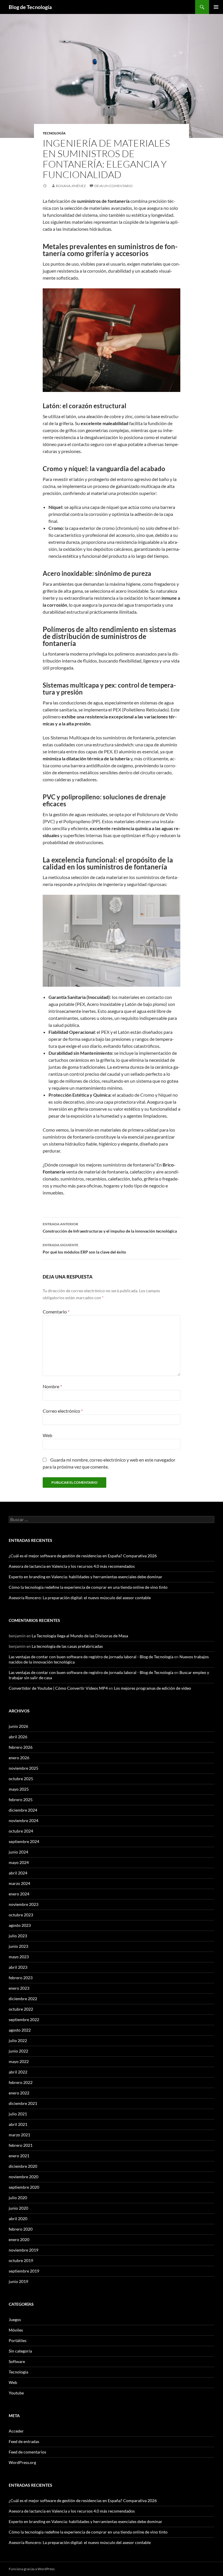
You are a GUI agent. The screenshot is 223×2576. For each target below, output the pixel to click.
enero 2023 (19, 1988)
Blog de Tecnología (30, 7)
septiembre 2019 (24, 2271)
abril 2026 (18, 1737)
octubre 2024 (21, 1831)
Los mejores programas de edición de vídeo (152, 1688)
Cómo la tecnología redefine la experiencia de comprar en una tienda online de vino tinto (88, 1587)
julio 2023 (18, 1936)
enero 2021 (19, 2156)
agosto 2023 (20, 1925)
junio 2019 (18, 2281)
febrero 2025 (21, 1800)
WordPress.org (22, 2462)
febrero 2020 (21, 2229)
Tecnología (54, 133)
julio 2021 (18, 2114)
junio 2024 (18, 1852)
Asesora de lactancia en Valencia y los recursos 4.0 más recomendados (72, 1566)
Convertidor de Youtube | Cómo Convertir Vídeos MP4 (58, 1688)
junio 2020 (18, 2208)
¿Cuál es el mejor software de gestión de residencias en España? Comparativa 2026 (83, 1556)
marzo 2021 (19, 2135)
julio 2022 (18, 2040)
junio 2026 (18, 1726)
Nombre (52, 1386)
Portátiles (18, 2340)
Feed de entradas (24, 2441)
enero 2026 (19, 1758)
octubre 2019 (21, 2260)
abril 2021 (18, 2124)
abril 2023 (18, 1967)
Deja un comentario (114, 186)
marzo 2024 (19, 1883)
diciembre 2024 (23, 1810)
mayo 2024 (19, 1862)
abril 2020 (18, 2219)
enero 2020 (19, 2239)
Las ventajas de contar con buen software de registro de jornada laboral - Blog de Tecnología (91, 1657)
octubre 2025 (21, 1779)
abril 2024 (18, 1873)
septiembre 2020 (24, 2187)
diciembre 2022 (23, 1999)
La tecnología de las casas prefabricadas (67, 1646)
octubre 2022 (21, 2009)
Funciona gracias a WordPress (32, 2569)
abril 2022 (18, 2072)
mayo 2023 (19, 1957)
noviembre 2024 (24, 1820)
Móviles (16, 2330)
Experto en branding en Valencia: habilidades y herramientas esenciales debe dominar (86, 1577)
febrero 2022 (21, 2082)
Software (17, 2361)
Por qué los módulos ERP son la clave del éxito (84, 1249)
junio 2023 (18, 1946)
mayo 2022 (19, 2061)
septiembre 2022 (24, 2020)
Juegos (15, 2320)
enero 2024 (19, 1894)
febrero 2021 (21, 2145)
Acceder (16, 2431)
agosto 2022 (20, 2030)
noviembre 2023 (24, 1904)
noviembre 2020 (24, 2177)
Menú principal (216, 7)
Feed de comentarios (27, 2452)
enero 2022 (19, 2093)
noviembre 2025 (24, 1768)
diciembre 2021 (23, 2103)
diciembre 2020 (23, 2166)
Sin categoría (20, 2351)
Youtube (16, 2393)
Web (47, 1435)
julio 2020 (18, 2198)
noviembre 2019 (24, 2250)
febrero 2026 (21, 1747)
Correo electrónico (63, 1411)
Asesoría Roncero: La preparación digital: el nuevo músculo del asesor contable (80, 1598)
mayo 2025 (19, 1789)
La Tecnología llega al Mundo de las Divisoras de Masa (80, 1636)
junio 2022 (18, 2051)
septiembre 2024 (24, 1841)
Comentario (56, 1312)
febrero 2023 (21, 1978)
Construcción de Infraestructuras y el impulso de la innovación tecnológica (110, 1228)
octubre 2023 (21, 1915)
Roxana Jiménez (71, 186)
